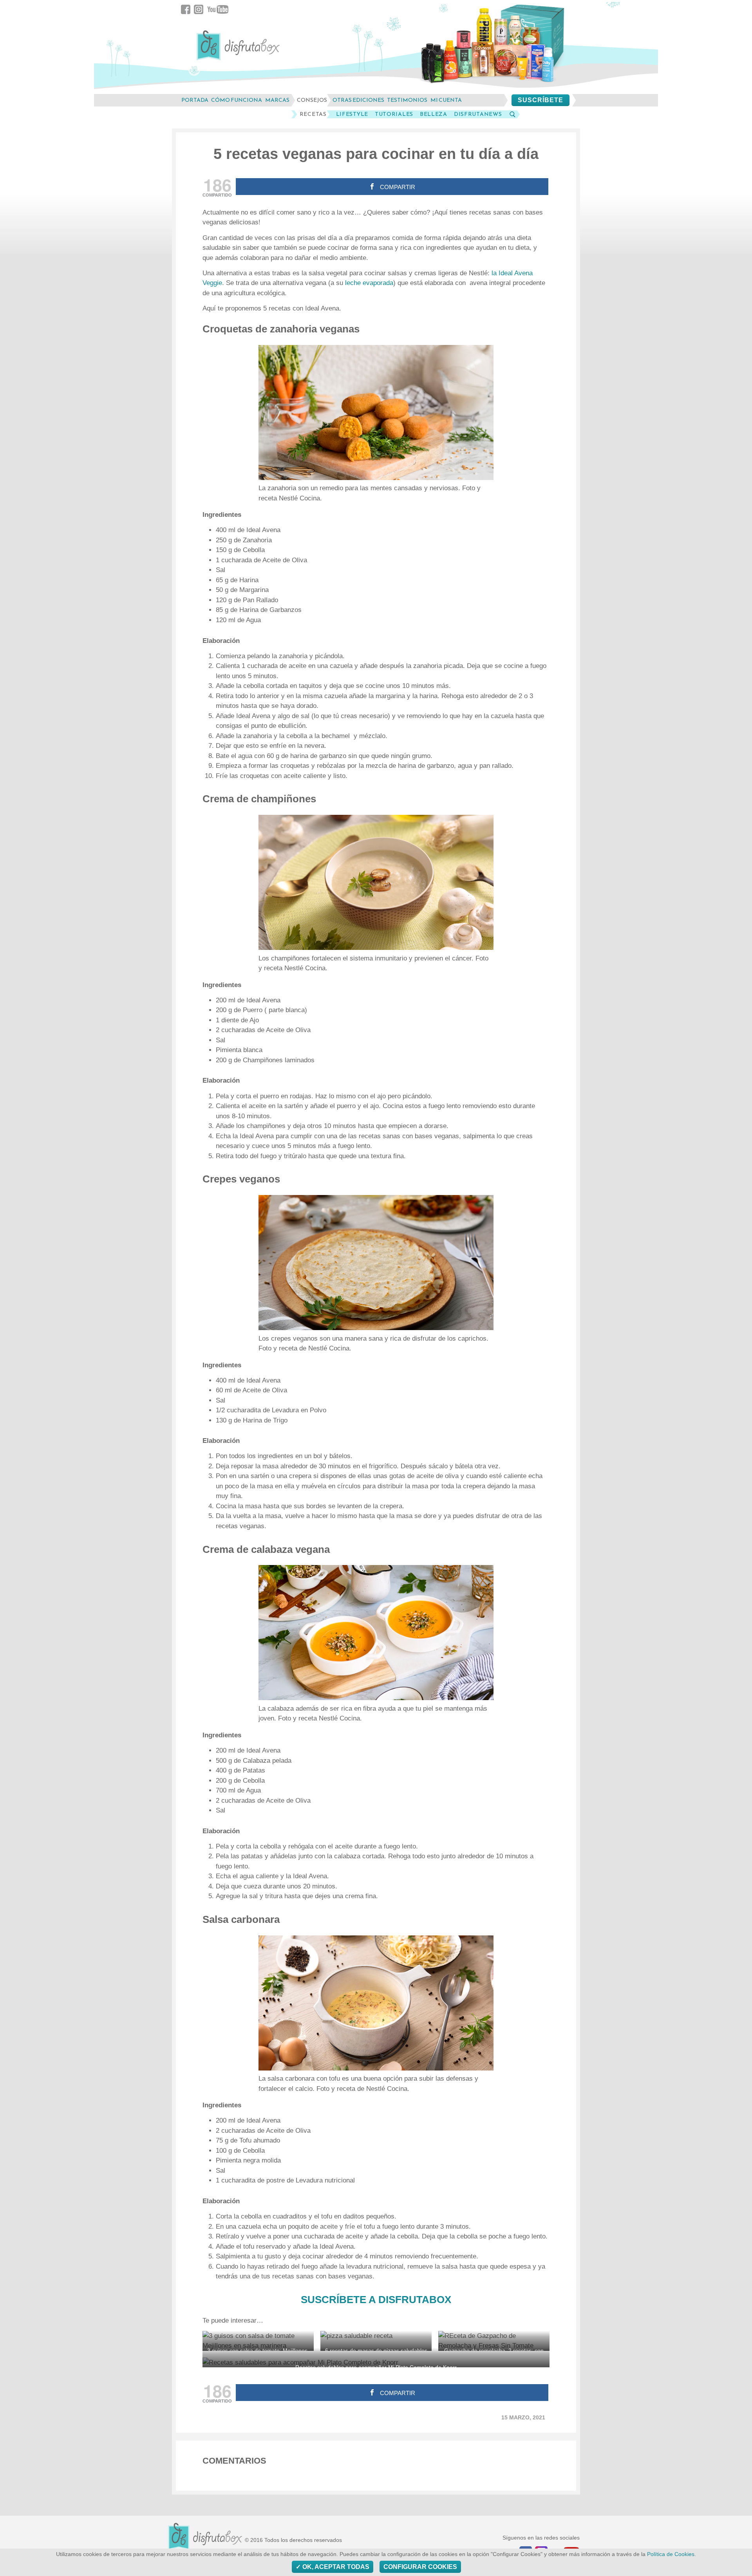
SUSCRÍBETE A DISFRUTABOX (376, 2300)
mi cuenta (446, 100)
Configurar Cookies (420, 2567)
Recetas (313, 114)
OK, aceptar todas (335, 2567)
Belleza (434, 114)
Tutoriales (394, 114)
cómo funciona (237, 100)
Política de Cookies (671, 2554)
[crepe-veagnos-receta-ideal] (376, 1263)
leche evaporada (368, 283)
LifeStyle (352, 114)
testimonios (407, 100)
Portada (195, 100)
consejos (312, 100)
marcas (277, 100)
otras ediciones (358, 100)
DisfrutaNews (478, 114)
